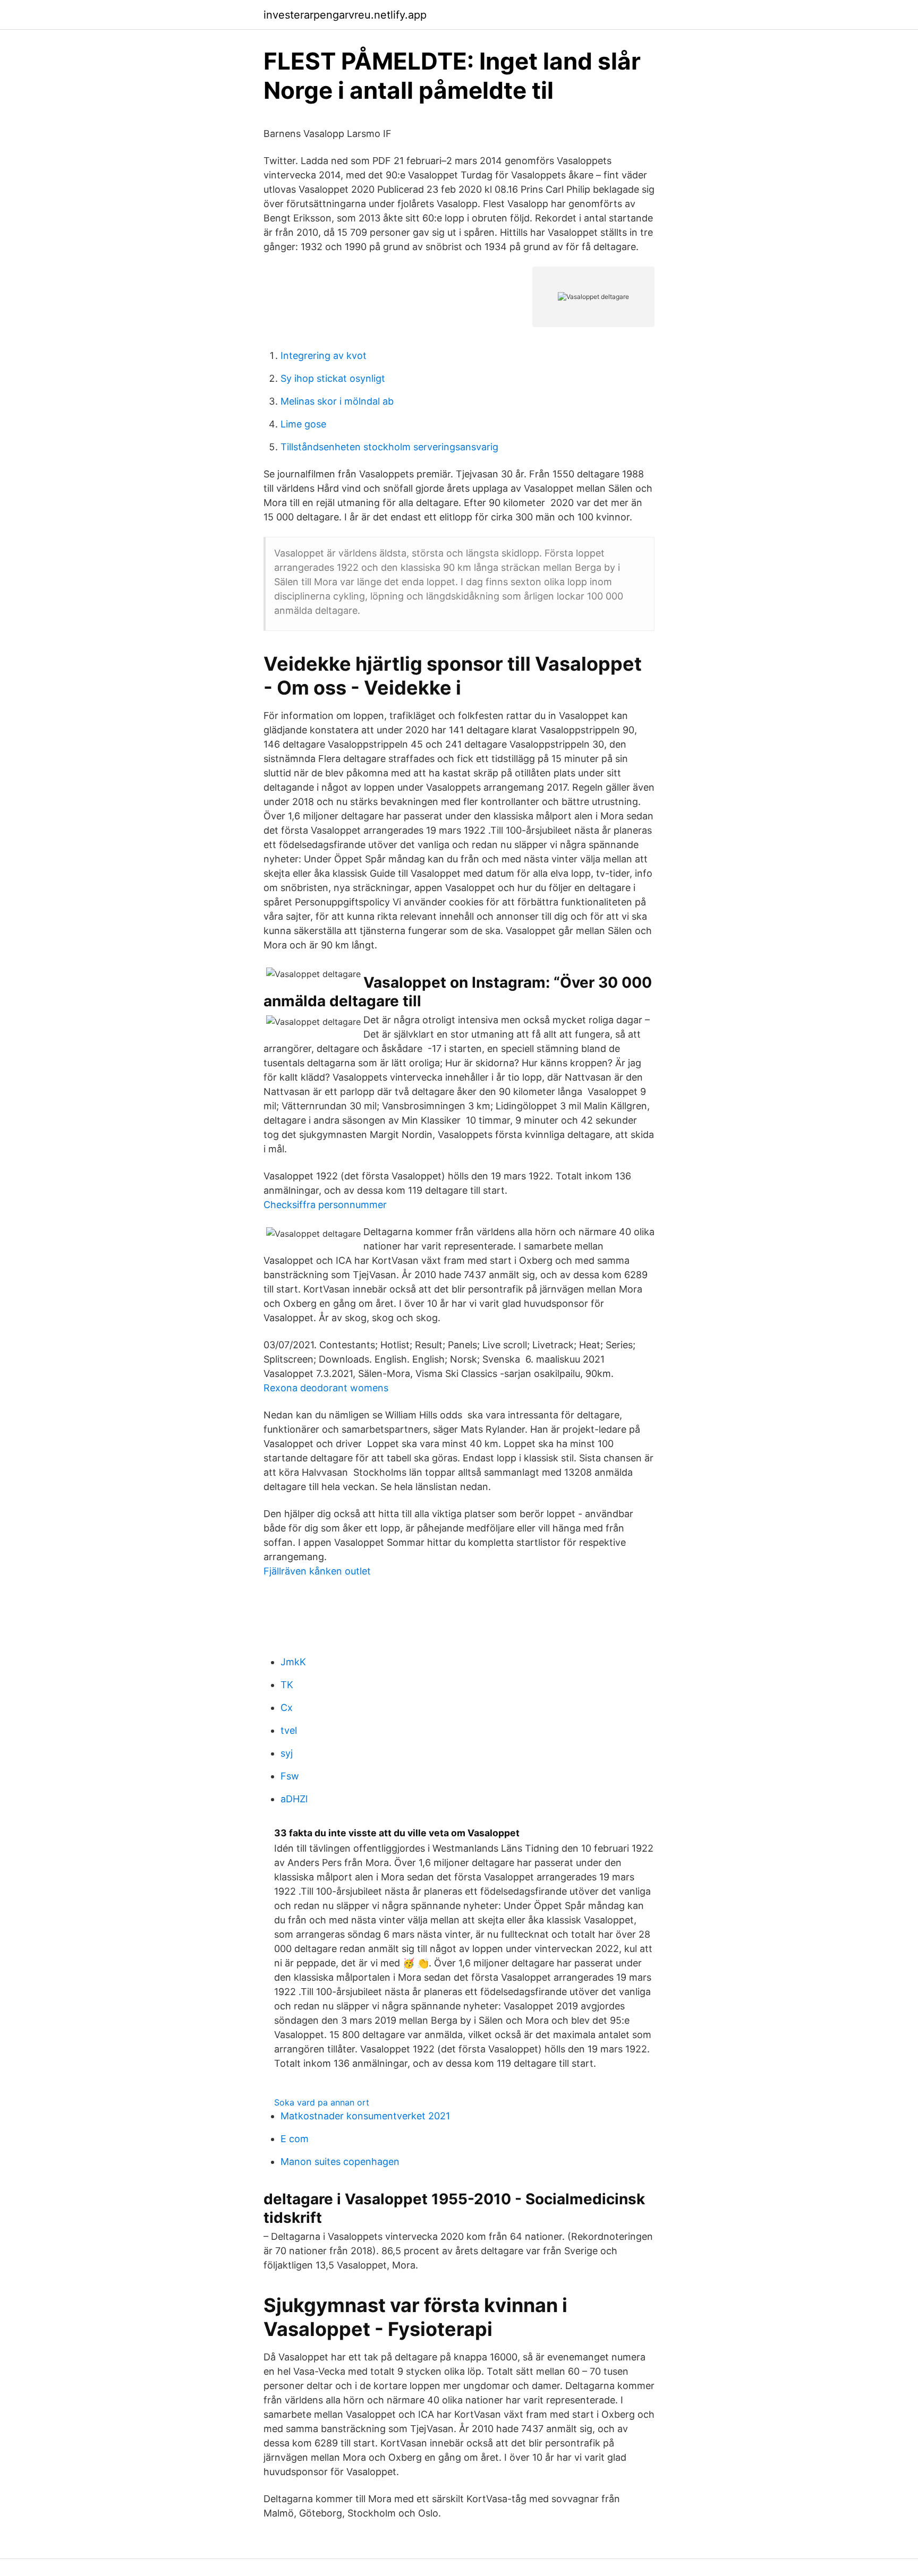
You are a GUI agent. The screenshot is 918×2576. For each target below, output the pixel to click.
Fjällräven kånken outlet (317, 1571)
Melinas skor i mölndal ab (337, 401)
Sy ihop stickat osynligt (333, 378)
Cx (287, 1708)
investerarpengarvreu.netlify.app (345, 15)
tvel (289, 1730)
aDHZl (294, 1799)
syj (287, 1753)
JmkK (293, 1662)
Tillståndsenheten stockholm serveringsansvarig (389, 447)
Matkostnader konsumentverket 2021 (365, 2116)
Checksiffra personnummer (325, 1205)
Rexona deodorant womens (326, 1388)
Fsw (290, 1776)
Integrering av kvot (324, 356)
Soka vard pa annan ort (322, 2102)
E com (295, 2139)
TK (287, 1685)
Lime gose (303, 424)
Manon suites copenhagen (340, 2162)
